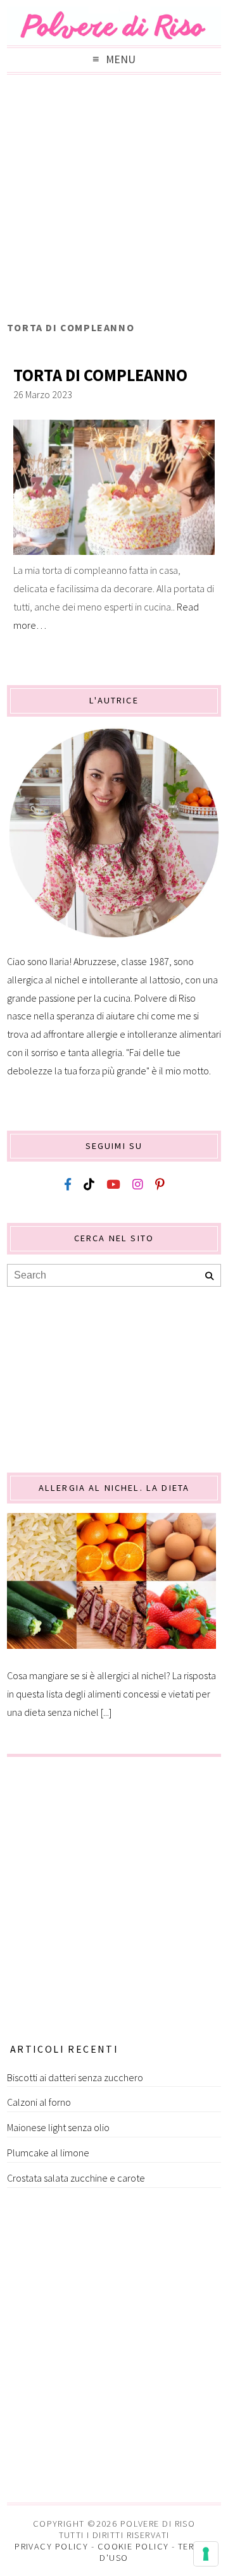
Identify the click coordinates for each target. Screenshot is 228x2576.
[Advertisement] (114, 201)
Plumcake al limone (48, 2153)
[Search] (209, 1276)
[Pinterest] (160, 1185)
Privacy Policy (51, 2546)
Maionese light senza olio (58, 2127)
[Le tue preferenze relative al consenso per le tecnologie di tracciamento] (206, 2554)
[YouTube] (113, 1185)
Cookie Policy (133, 2546)
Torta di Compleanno (100, 375)
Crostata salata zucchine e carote (76, 2178)
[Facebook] (68, 1185)
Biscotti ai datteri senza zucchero (75, 2077)
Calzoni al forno (39, 2102)
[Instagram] (138, 1185)
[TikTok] (89, 1185)
